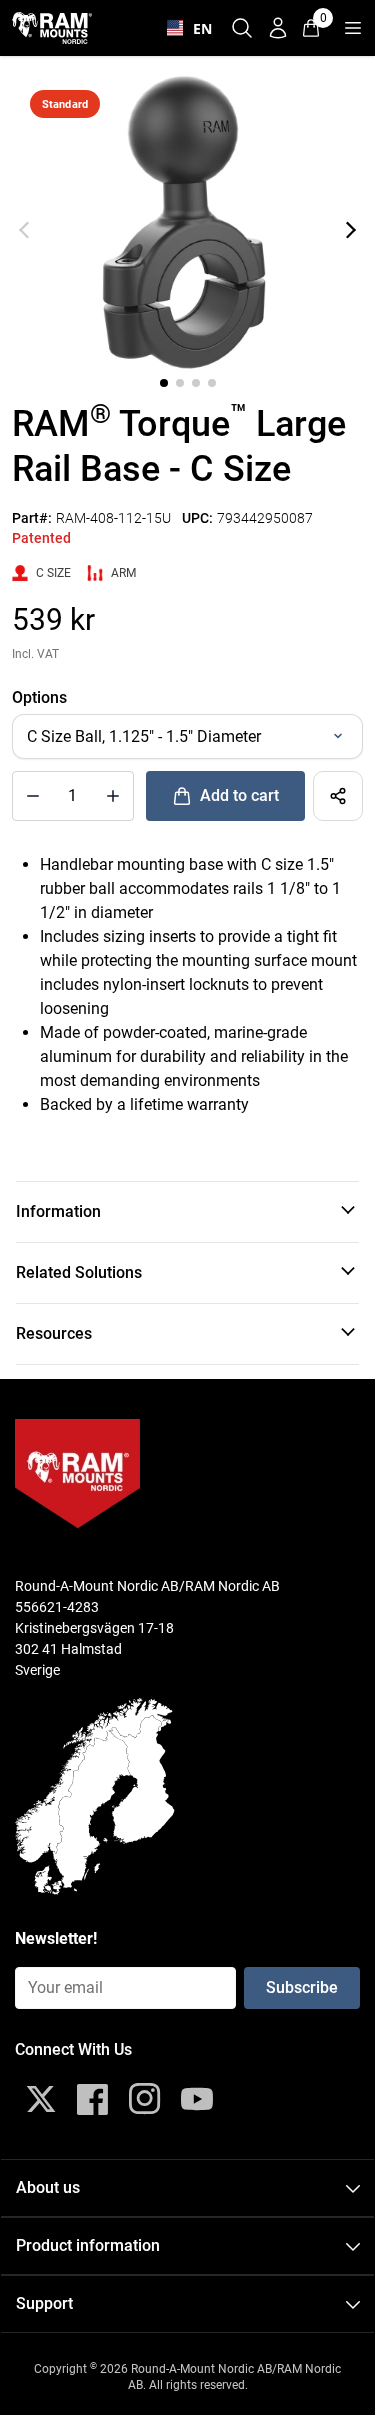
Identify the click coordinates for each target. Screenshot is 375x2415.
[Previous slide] (24, 230)
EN (198, 28)
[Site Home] (52, 27)
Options (39, 697)
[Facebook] (93, 2099)
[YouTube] (197, 2099)
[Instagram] (145, 2099)
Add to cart (239, 795)
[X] (41, 2099)
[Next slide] (351, 230)
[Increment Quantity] (33, 796)
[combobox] (185, 28)
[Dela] (338, 796)
